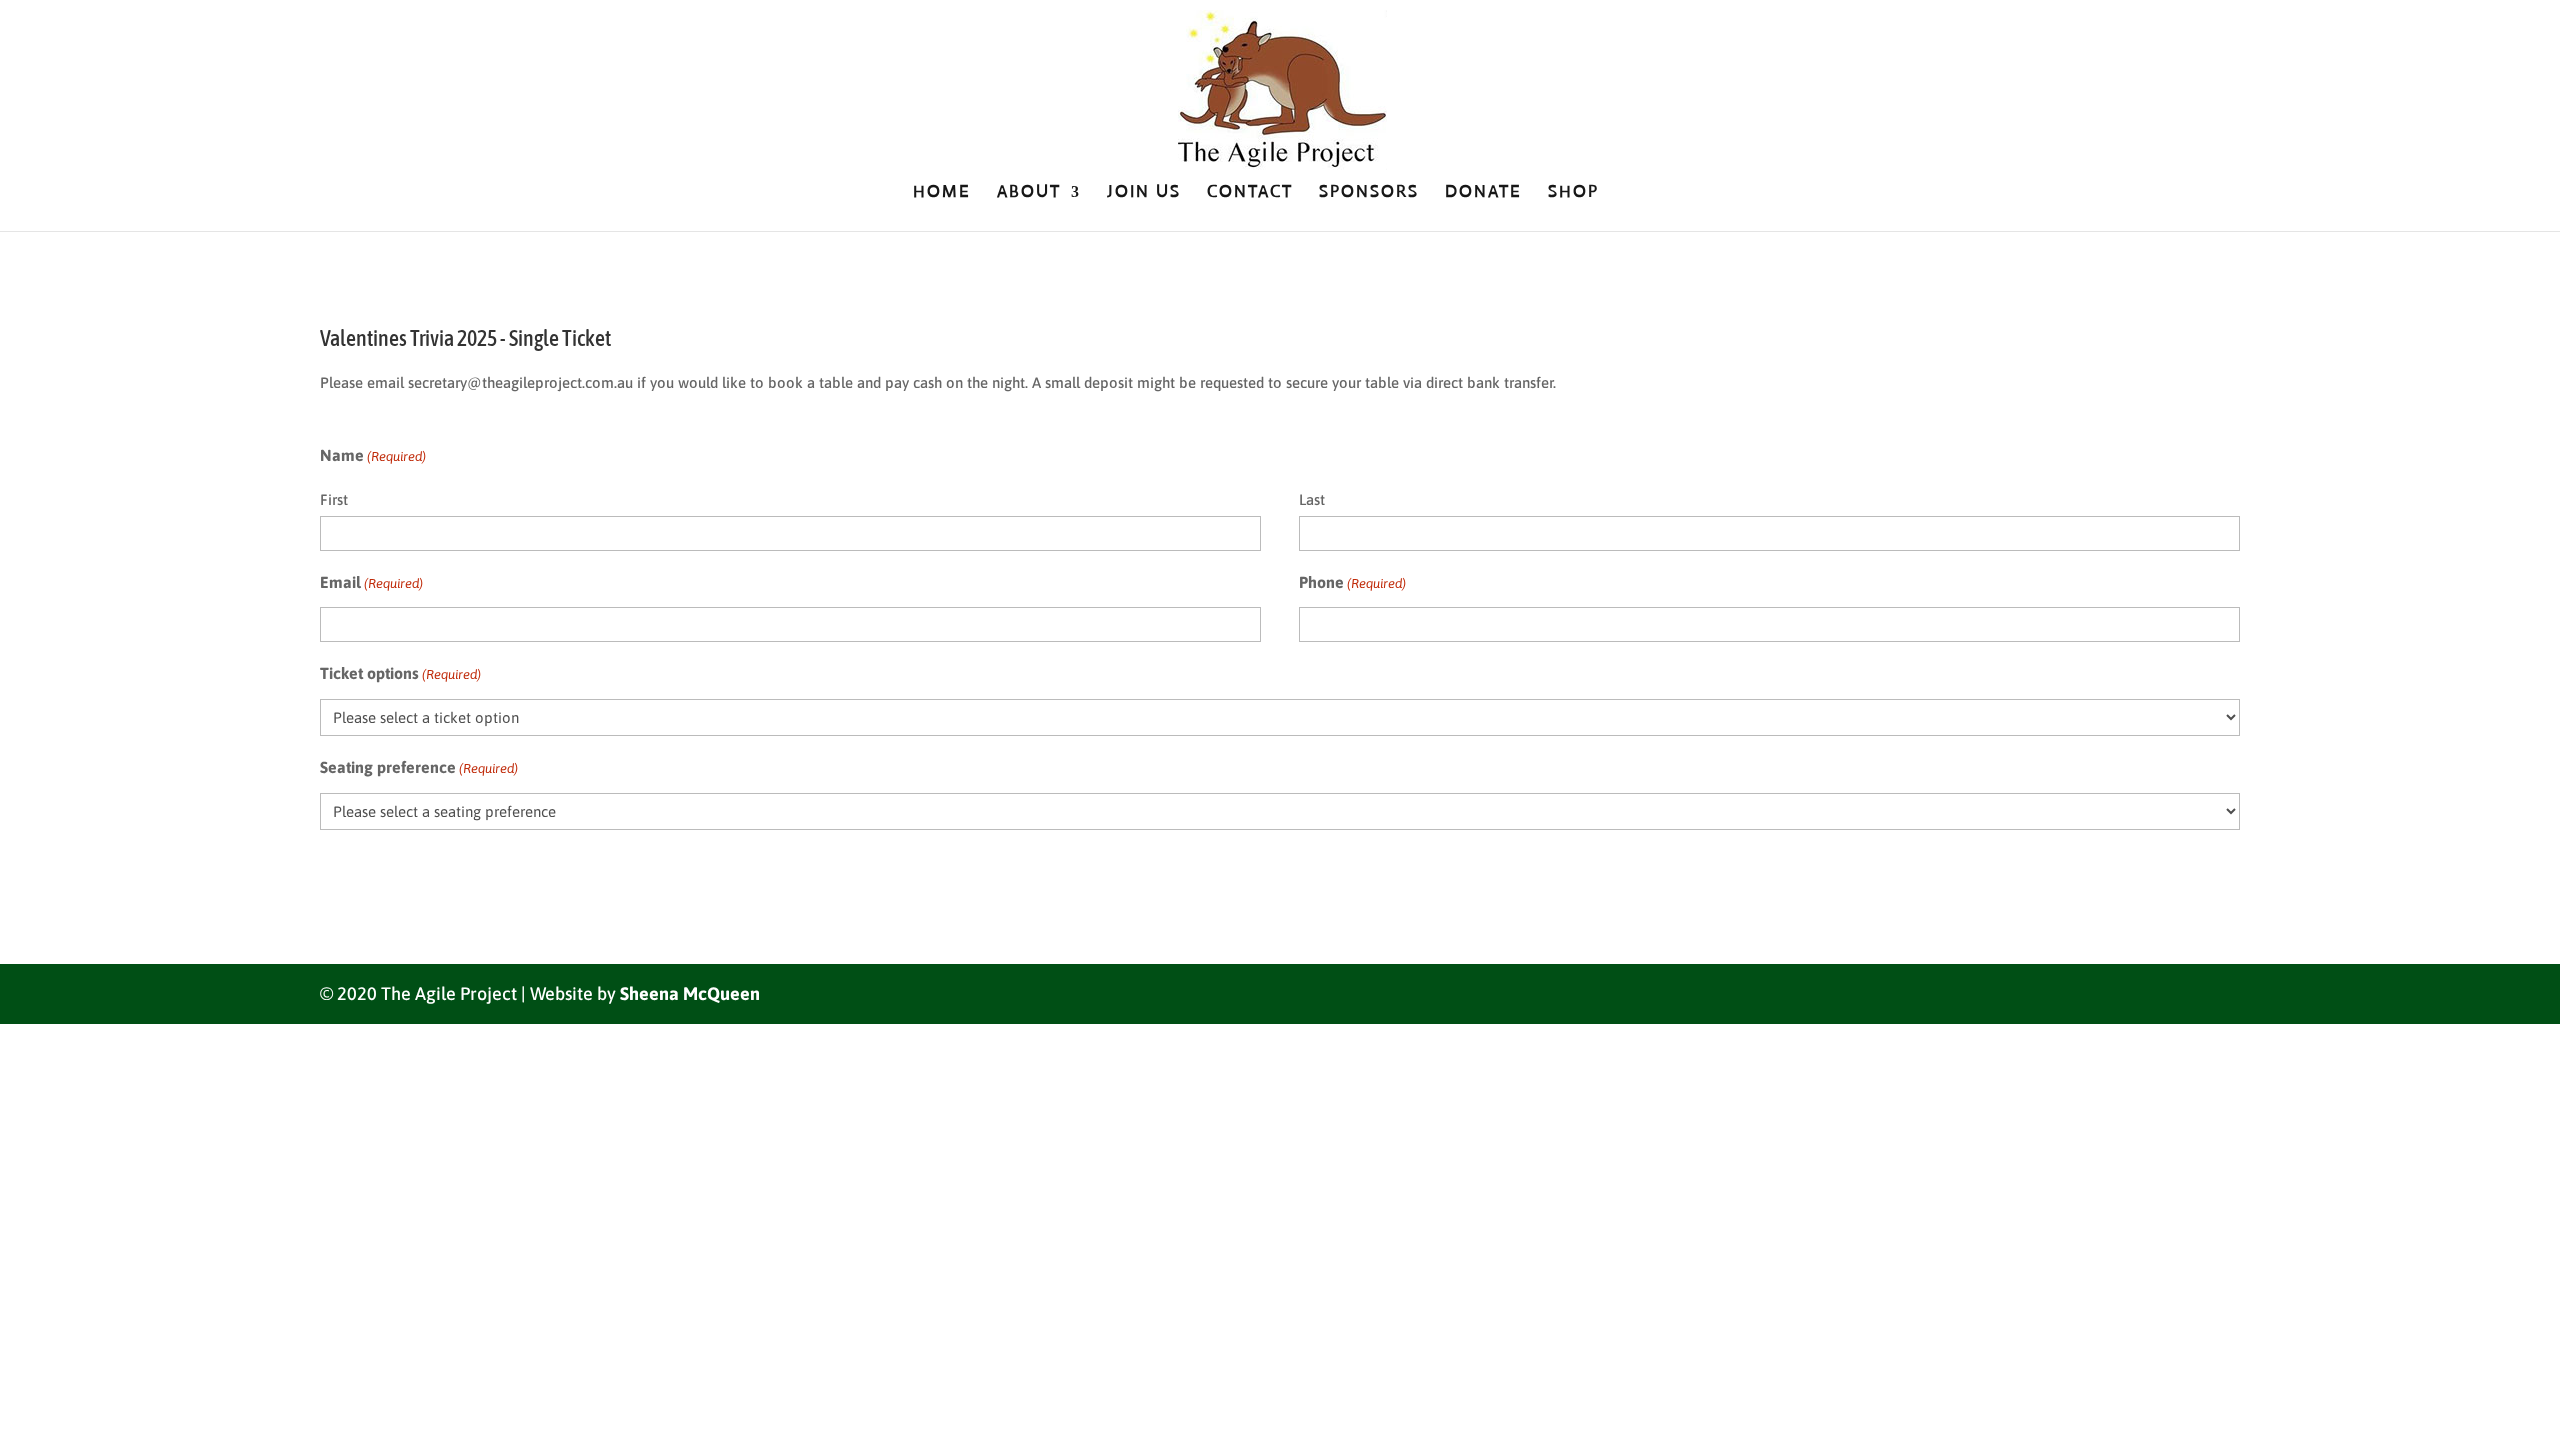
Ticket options (400, 673)
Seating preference (419, 767)
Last (1312, 499)
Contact (1250, 193)
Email (371, 582)
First (334, 499)
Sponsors (1369, 193)
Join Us (1144, 193)
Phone (1352, 582)
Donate (1483, 193)
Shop (1573, 193)
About (1029, 193)
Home (942, 193)
